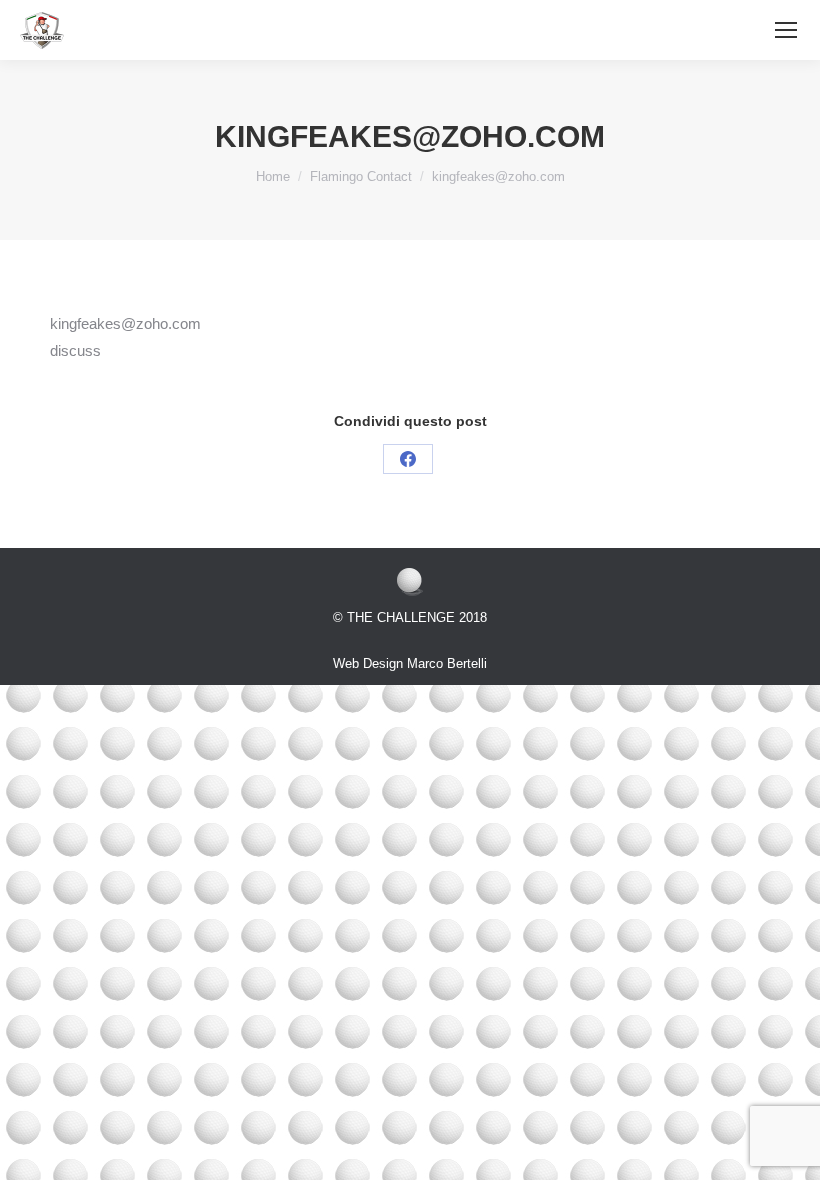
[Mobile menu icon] (786, 30)
